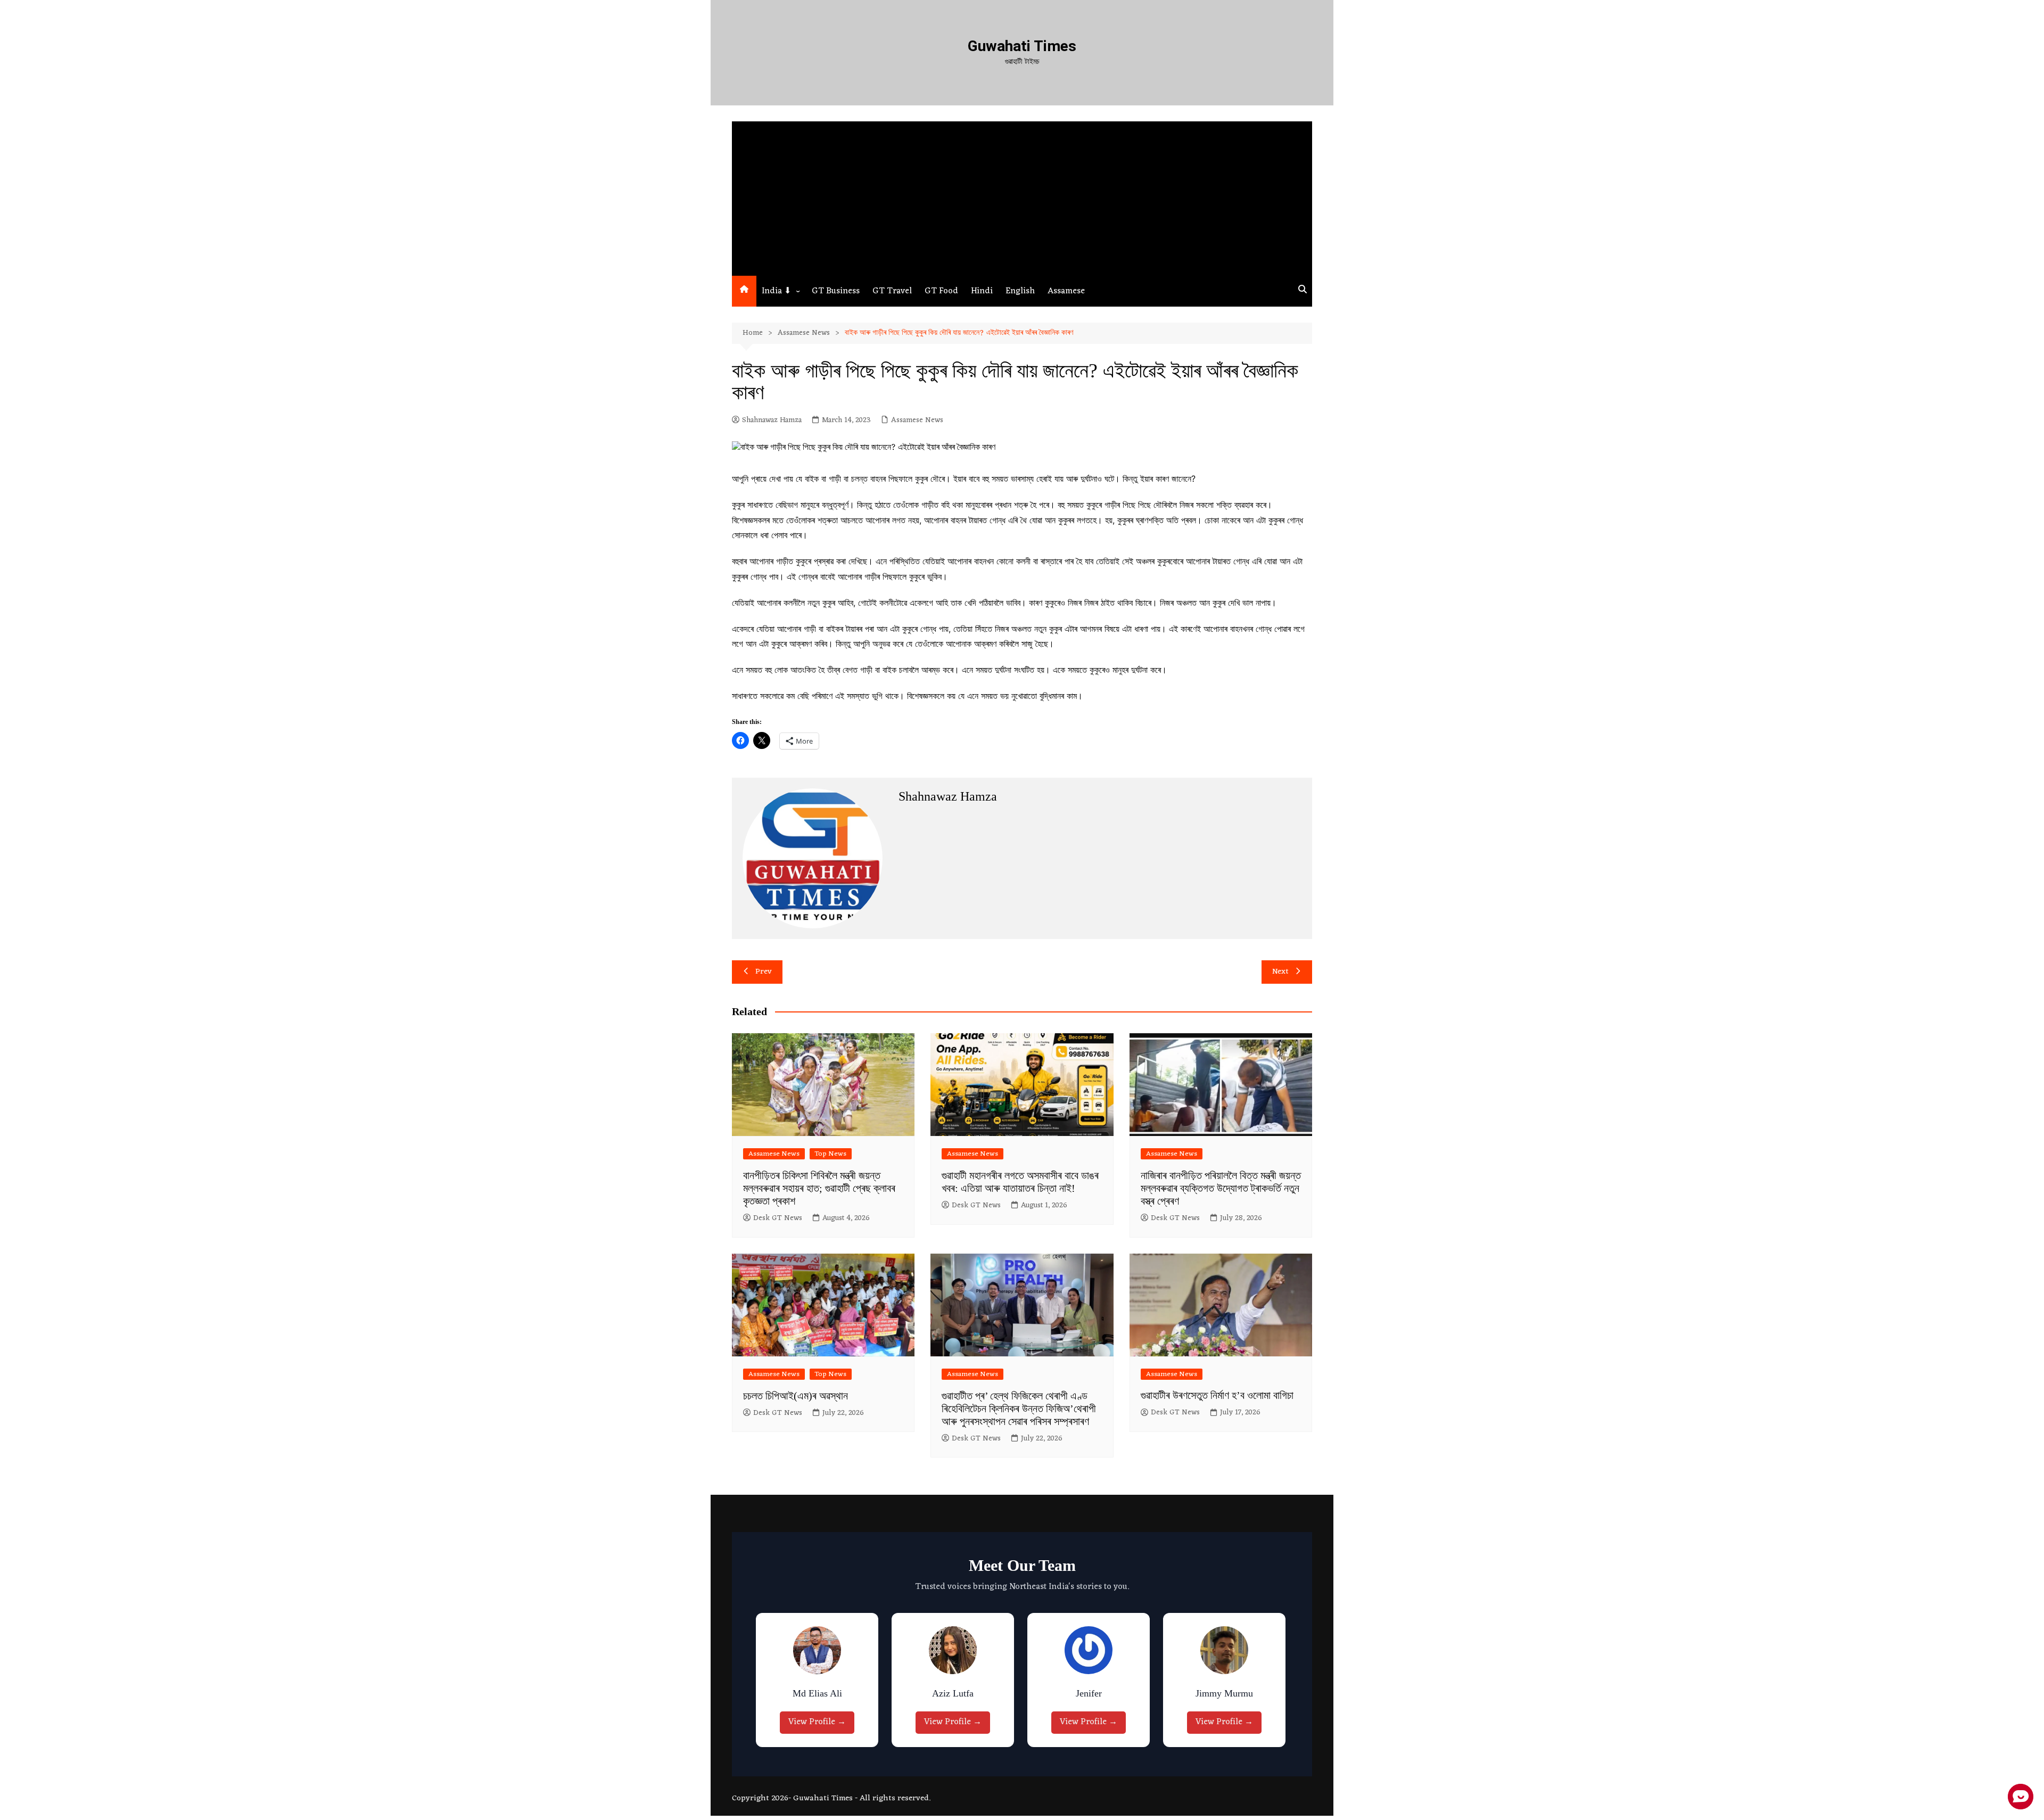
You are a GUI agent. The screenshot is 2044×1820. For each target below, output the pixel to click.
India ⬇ (776, 291)
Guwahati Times (1022, 46)
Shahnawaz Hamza (772, 421)
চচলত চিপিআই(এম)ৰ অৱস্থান (796, 1396)
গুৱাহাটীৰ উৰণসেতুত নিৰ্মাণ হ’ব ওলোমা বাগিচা (1217, 1395)
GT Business (836, 291)
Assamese (1066, 291)
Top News (831, 1154)
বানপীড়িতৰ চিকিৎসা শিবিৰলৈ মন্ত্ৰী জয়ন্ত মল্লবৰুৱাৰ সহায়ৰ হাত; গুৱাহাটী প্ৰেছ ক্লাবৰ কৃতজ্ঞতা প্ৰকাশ (819, 1188)
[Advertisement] (1022, 196)
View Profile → (820, 1722)
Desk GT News (778, 1218)
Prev (764, 972)
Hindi (982, 291)
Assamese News (917, 421)
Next (1280, 972)
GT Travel (892, 291)
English (1020, 291)
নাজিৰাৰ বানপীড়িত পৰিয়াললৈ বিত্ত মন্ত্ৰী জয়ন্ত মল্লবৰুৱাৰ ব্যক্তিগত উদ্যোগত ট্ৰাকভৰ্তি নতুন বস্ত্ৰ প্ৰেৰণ (1221, 1188)
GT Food (941, 291)
